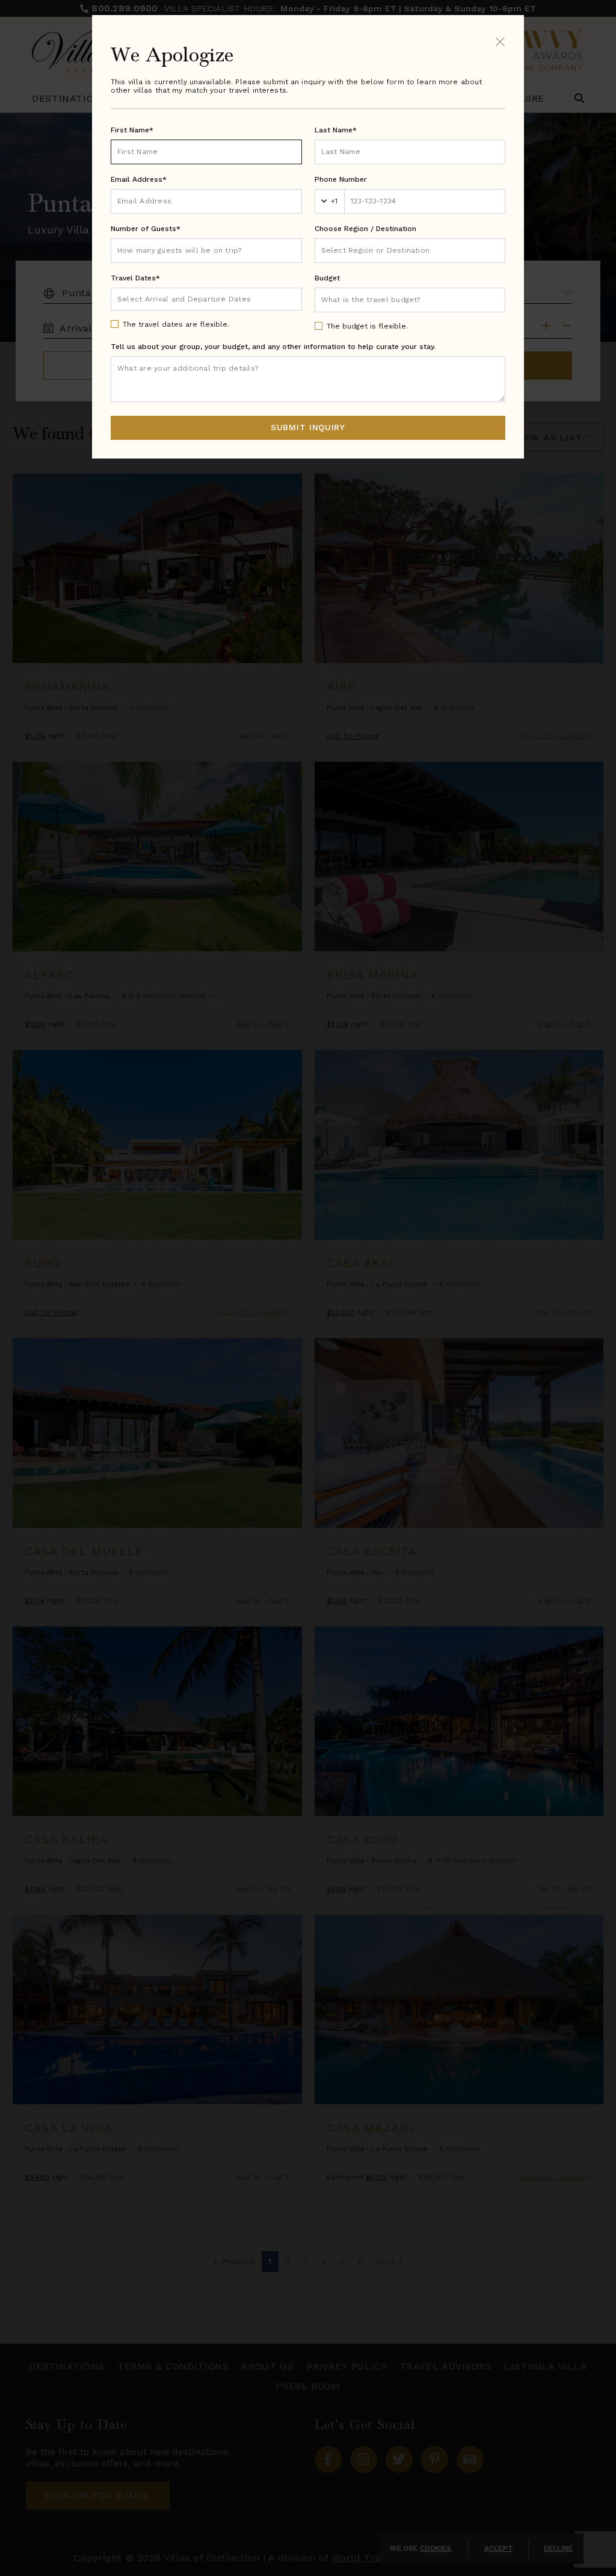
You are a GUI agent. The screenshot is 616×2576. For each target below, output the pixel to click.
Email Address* (139, 179)
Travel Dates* (135, 278)
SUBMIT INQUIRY (308, 427)
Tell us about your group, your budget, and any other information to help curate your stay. (273, 347)
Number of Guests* (146, 229)
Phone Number (341, 179)
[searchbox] (410, 251)
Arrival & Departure (168, 298)
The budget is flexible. (367, 326)
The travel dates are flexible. (176, 324)
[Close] (500, 41)
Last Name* (336, 130)
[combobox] (410, 251)
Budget (327, 278)
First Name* (132, 130)
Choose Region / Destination (365, 229)
